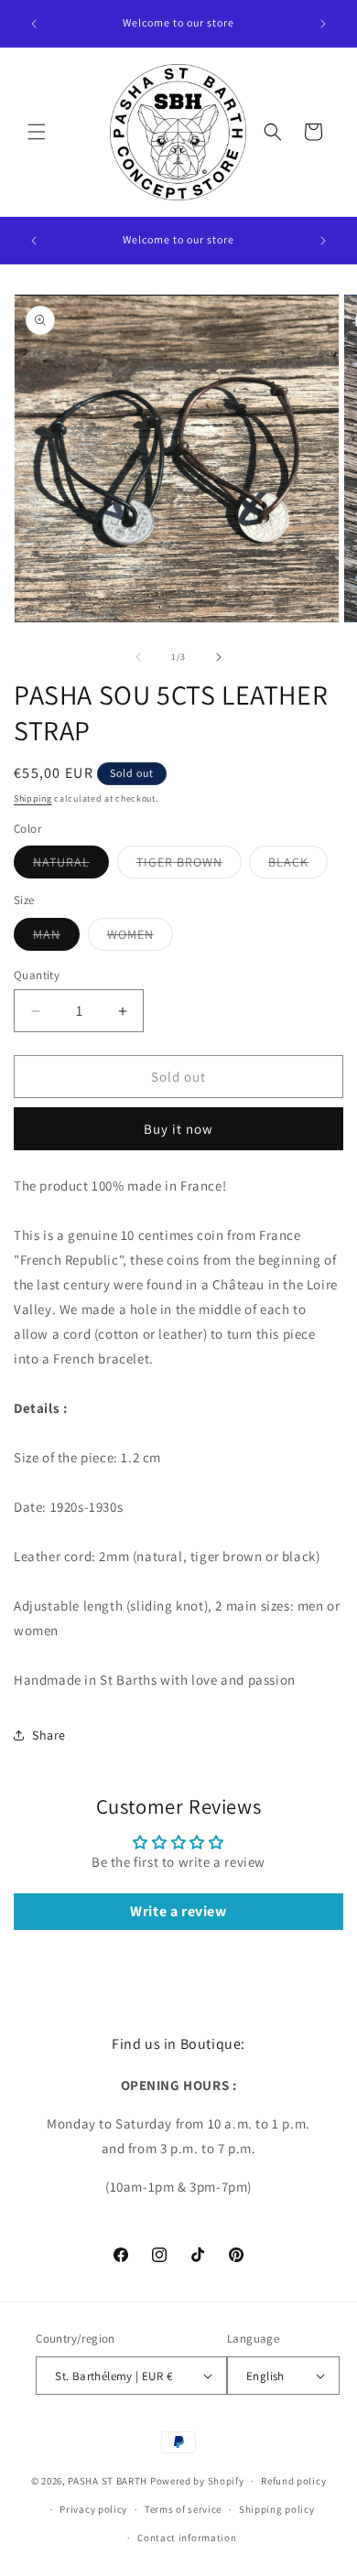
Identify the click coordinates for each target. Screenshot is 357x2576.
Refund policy (293, 2481)
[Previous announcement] (34, 24)
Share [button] (49, 1735)
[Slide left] (138, 657)
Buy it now (178, 1129)
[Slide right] (219, 657)
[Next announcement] (323, 24)
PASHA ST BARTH (108, 2481)
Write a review (178, 1911)
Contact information (187, 2538)
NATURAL (71, 866)
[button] (37, 132)
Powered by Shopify (197, 2481)
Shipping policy (277, 2509)
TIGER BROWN (189, 866)
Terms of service (183, 2509)
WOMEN (140, 938)
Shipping (33, 798)
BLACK (298, 866)
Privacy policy (93, 2509)
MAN (56, 938)
